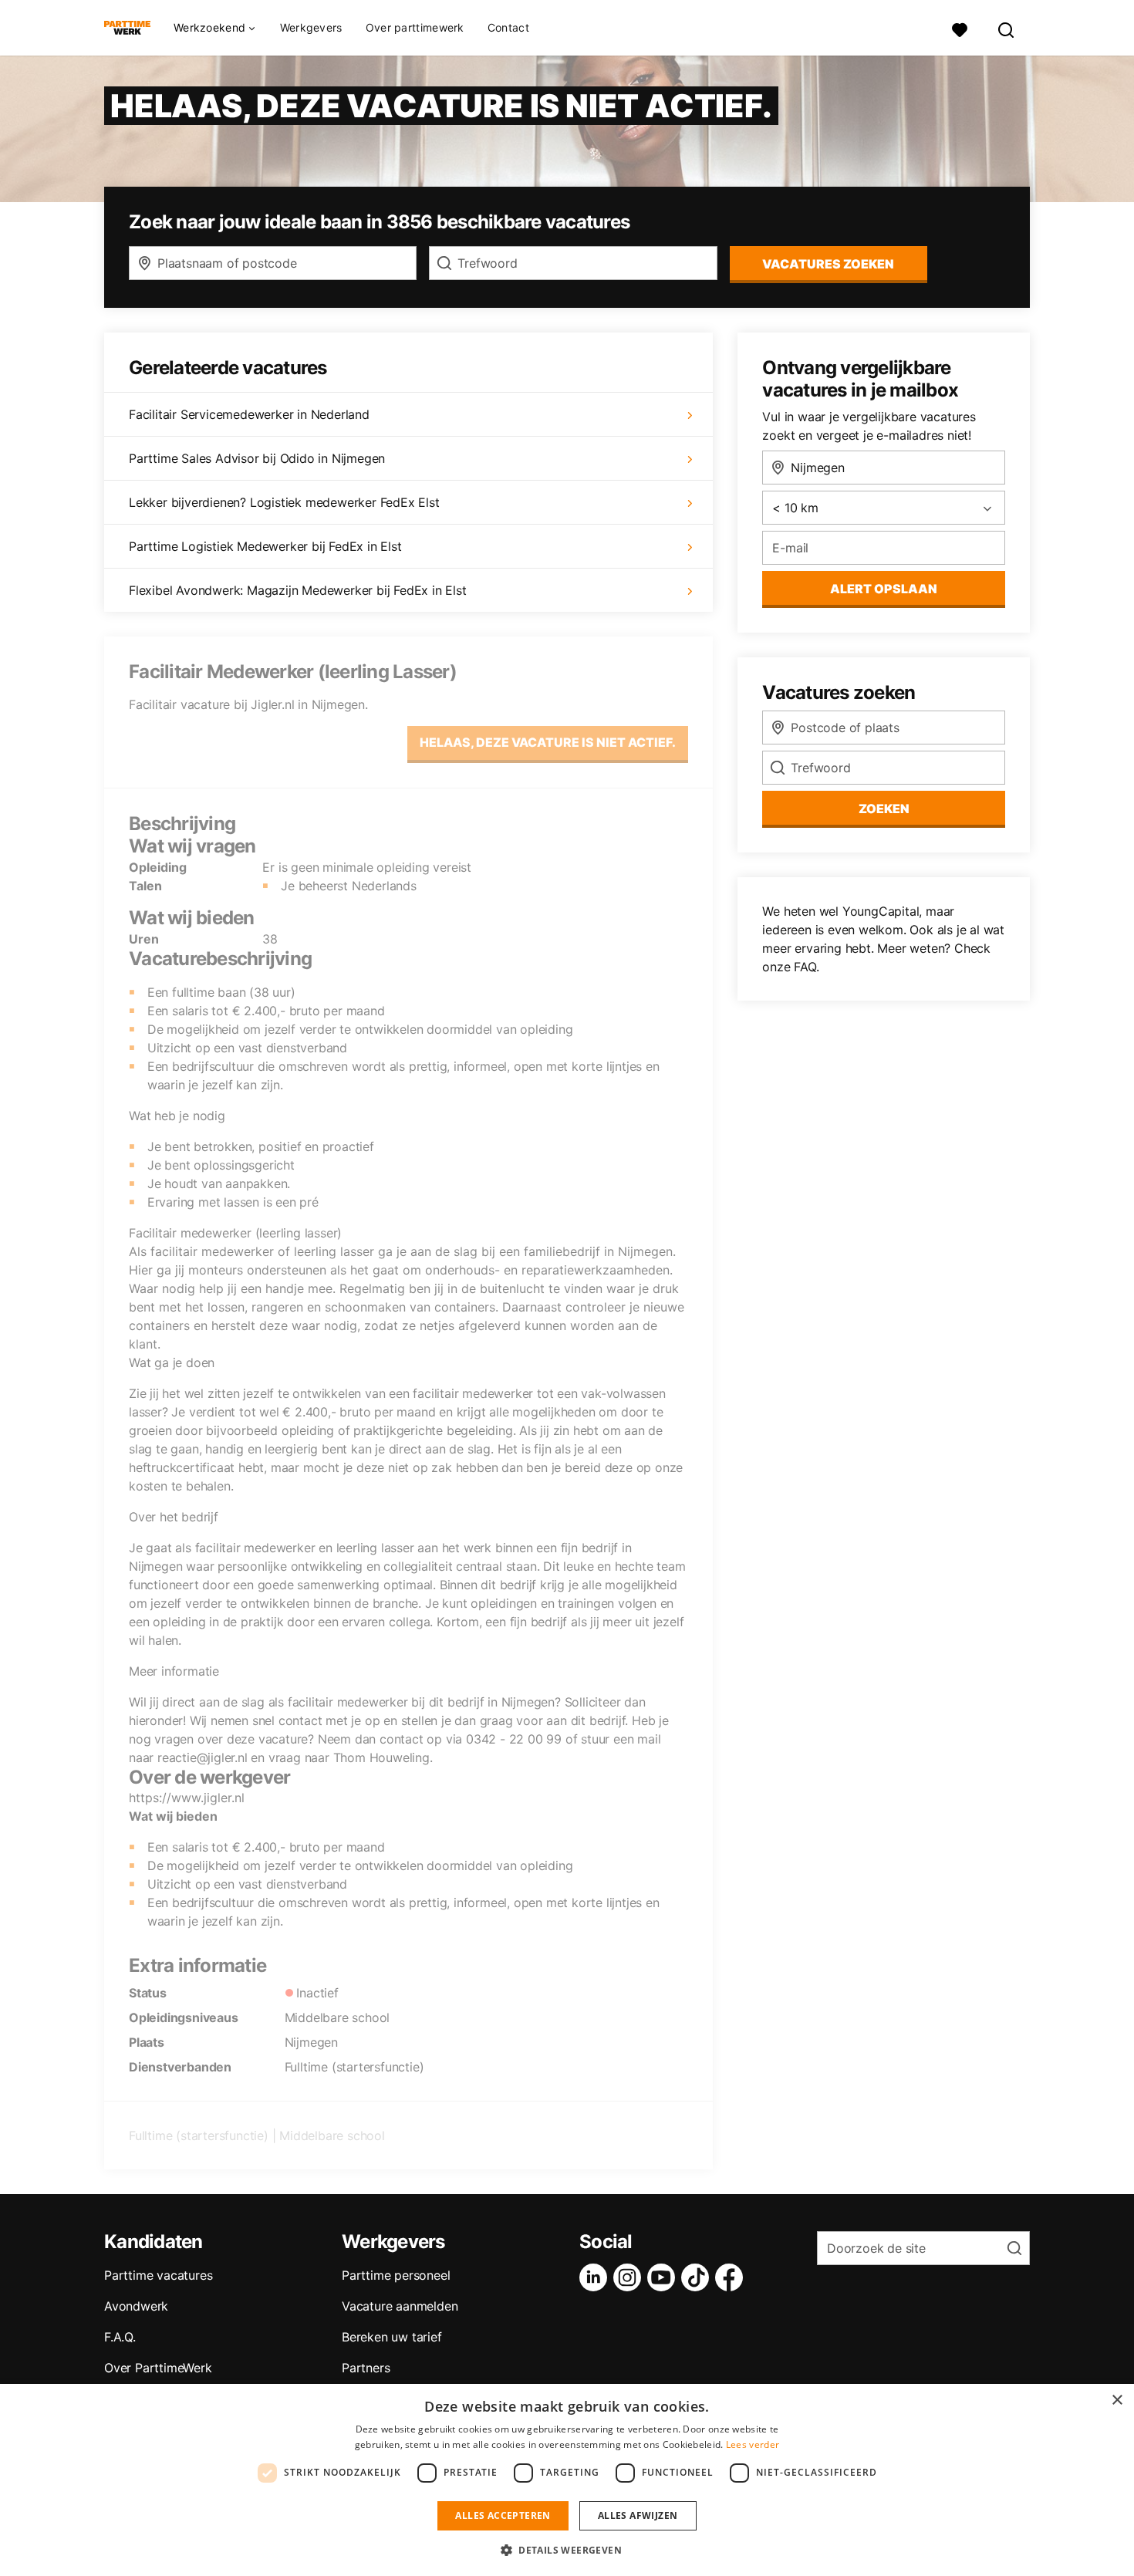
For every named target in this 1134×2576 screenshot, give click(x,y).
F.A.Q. (120, 2337)
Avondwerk (136, 2306)
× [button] (1117, 2400)
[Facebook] (732, 2277)
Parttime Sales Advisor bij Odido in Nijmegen (257, 458)
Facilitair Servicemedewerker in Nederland (249, 414)
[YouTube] (664, 2277)
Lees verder (753, 2444)
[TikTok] (698, 2277)
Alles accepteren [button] (503, 2515)
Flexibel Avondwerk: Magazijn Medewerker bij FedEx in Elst (298, 590)
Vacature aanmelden (400, 2306)
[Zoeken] (1007, 28)
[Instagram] (630, 2277)
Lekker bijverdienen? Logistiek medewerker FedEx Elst (284, 502)
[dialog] (567, 2480)
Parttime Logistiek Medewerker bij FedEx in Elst (265, 546)
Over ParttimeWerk (158, 2368)
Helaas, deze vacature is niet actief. (548, 742)
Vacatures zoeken (828, 264)
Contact (508, 27)
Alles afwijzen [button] (638, 2515)
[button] (567, 2550)
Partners (366, 2368)
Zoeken (884, 809)
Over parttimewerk (415, 27)
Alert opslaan (884, 589)
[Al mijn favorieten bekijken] (960, 28)
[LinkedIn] (596, 2277)
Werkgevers (311, 27)
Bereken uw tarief (392, 2337)
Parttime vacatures (158, 2275)
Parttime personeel (396, 2275)
